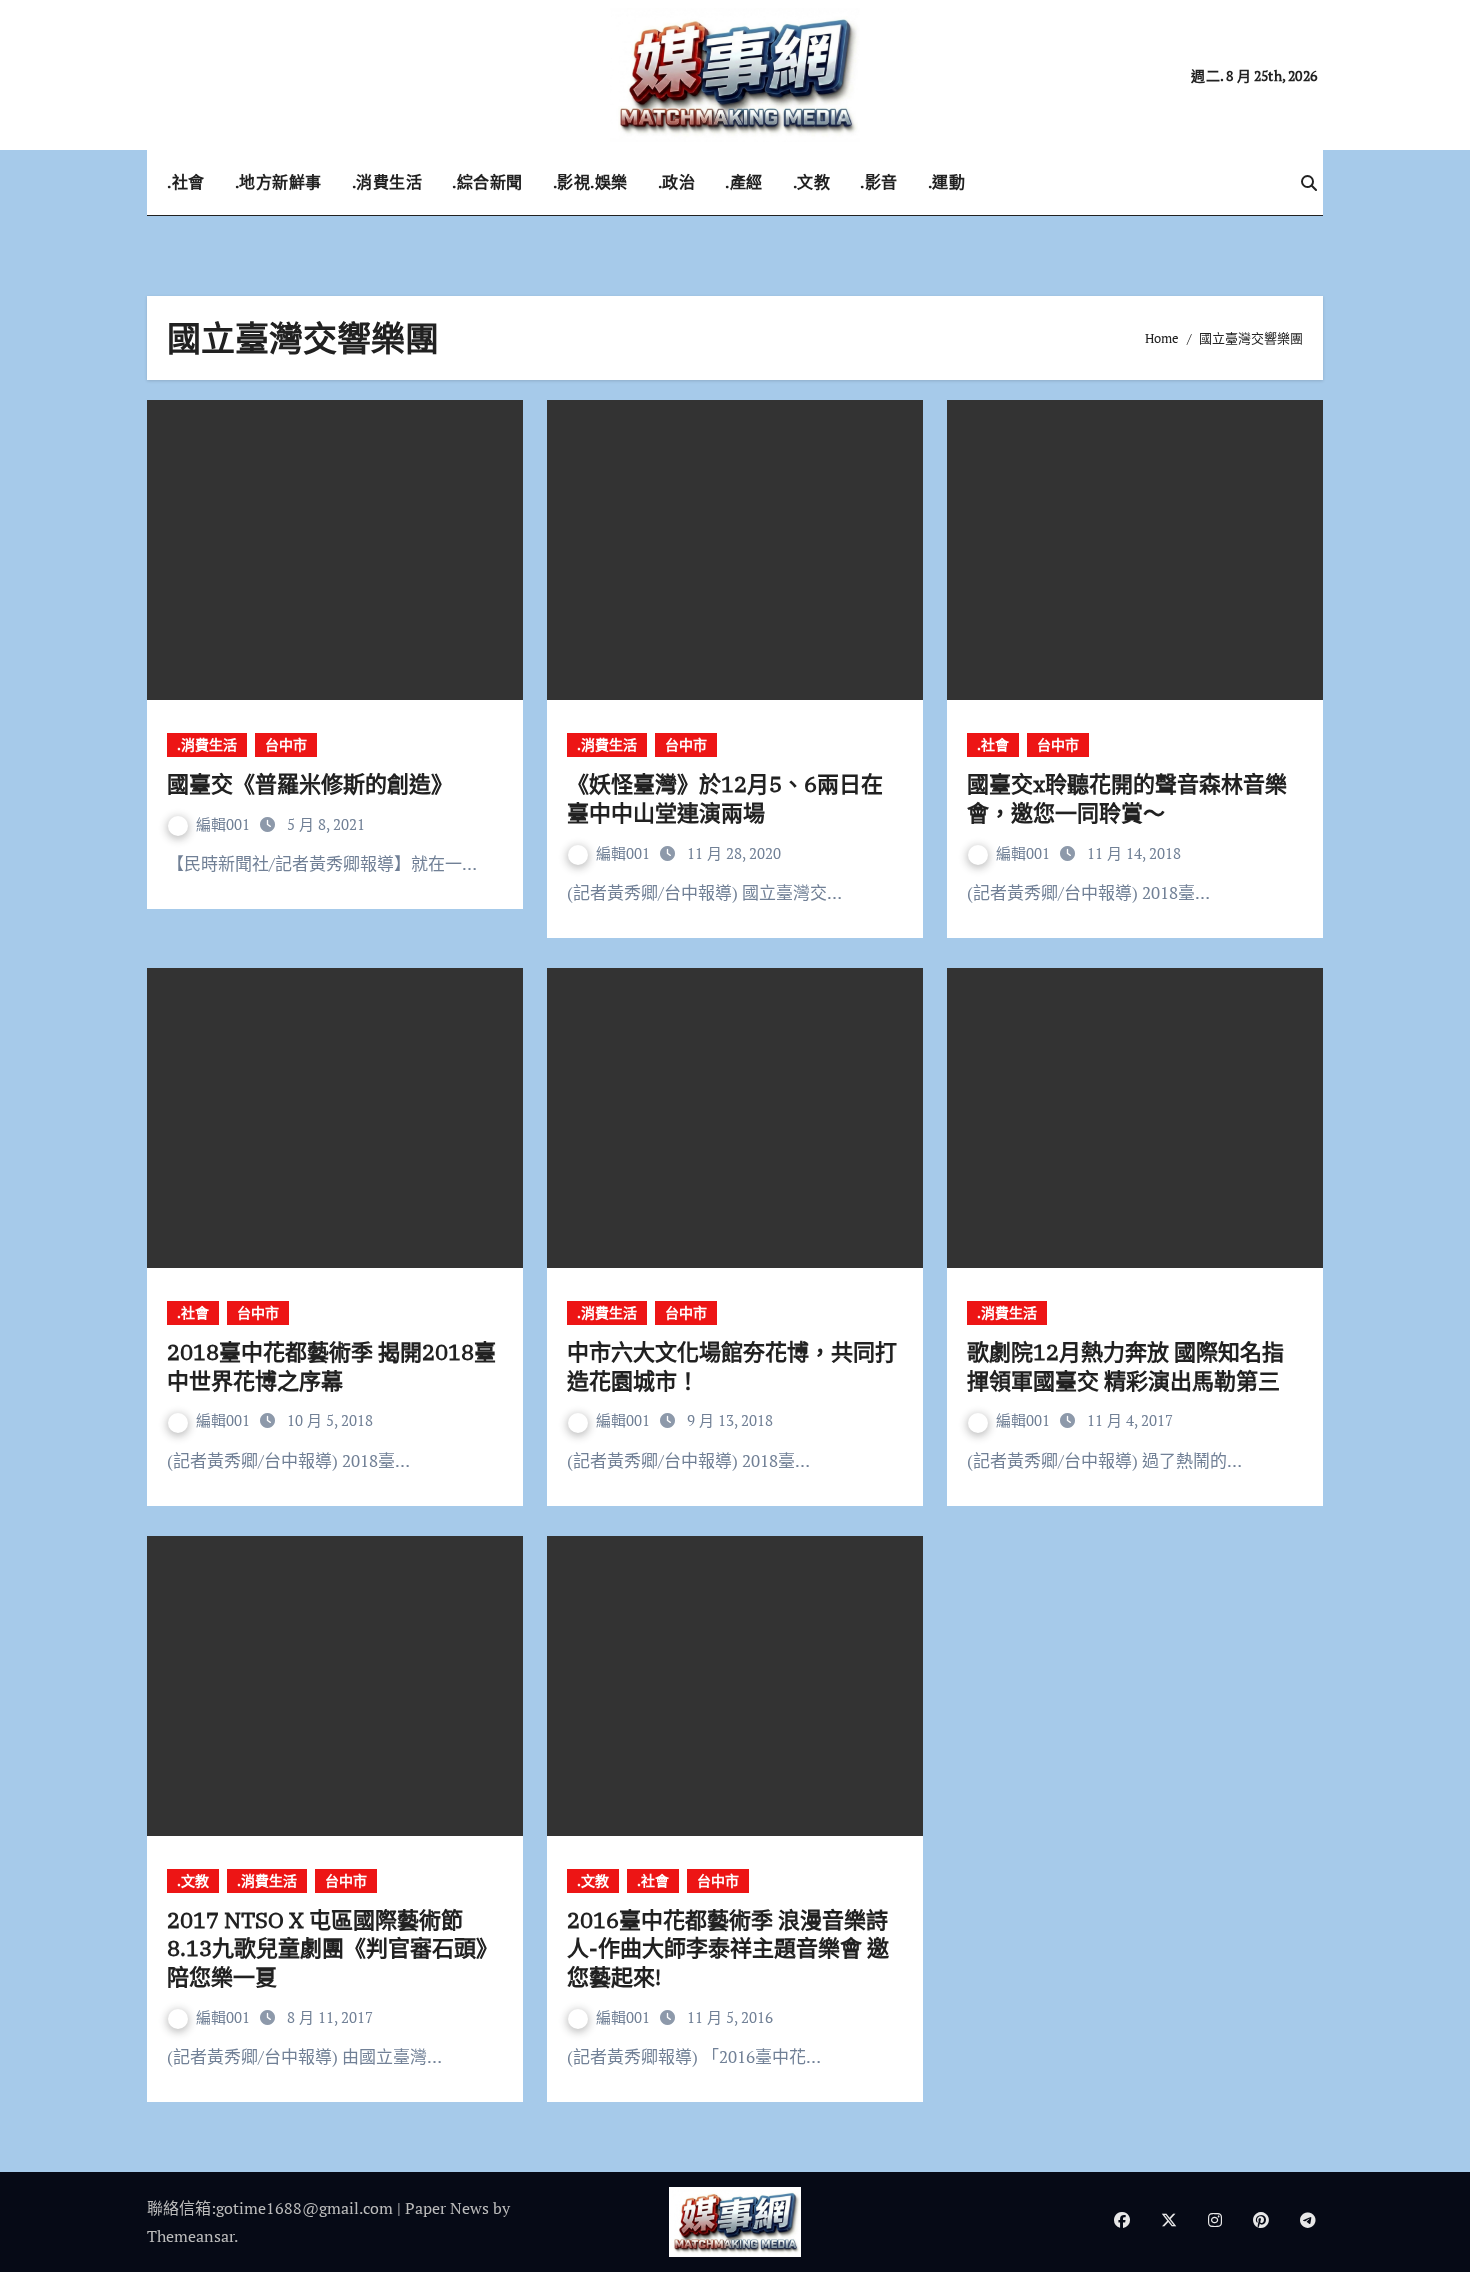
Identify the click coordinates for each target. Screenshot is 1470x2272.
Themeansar (190, 2236)
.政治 (677, 182)
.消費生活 (387, 182)
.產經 (744, 182)
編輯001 (225, 824)
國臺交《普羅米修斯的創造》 (310, 783)
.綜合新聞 (487, 182)
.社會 (186, 182)
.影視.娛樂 (590, 182)
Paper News (447, 2208)
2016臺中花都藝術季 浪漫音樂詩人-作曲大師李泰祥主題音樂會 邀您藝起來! (728, 1948)
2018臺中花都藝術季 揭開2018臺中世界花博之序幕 (331, 1366)
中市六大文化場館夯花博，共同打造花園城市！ (732, 1366)
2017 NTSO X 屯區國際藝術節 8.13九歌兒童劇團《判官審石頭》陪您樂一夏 (332, 1948)
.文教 (812, 182)
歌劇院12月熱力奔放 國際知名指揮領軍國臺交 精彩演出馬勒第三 (1125, 1366)
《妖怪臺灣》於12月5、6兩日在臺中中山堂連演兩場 (725, 798)
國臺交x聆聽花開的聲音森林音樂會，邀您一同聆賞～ (1127, 798)
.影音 (879, 182)
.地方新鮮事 (278, 182)
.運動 (947, 182)
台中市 (286, 744)
